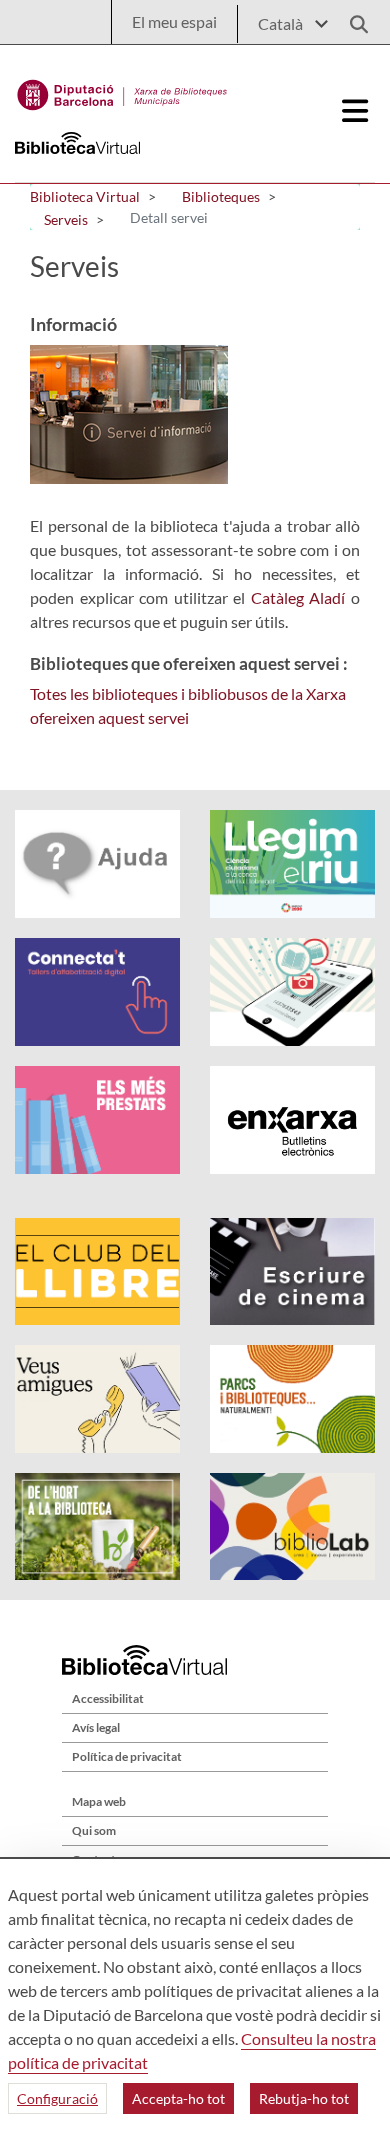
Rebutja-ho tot (304, 2098)
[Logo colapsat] (356, 111)
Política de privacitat (127, 1756)
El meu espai (174, 21)
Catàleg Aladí (298, 597)
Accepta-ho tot (178, 2098)
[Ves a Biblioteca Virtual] (122, 90)
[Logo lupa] (352, 18)
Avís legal (96, 1727)
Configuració (57, 2098)
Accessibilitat (108, 1698)
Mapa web (99, 1801)
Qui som (94, 1830)
